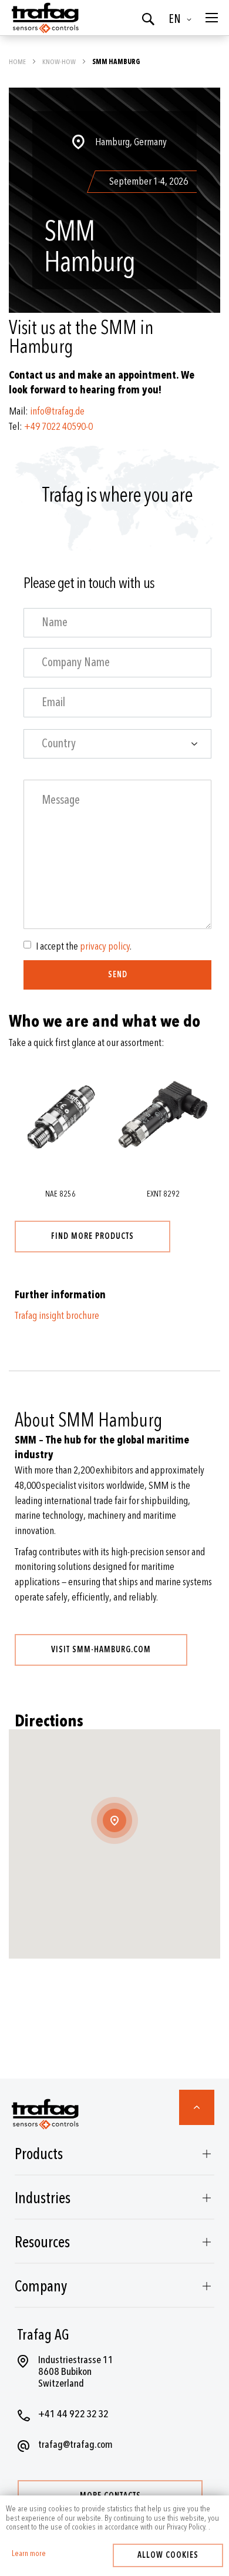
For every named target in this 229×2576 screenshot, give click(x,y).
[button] (182, 19)
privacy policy (105, 946)
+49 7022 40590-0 (58, 427)
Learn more (29, 2554)
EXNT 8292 (163, 1194)
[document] (114, 2518)
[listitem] (114, 247)
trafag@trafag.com (75, 2445)
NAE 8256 (60, 1194)
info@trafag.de (57, 411)
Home (18, 62)
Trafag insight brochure (57, 1316)
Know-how (60, 62)
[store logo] (44, 18)
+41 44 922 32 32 (73, 2414)
